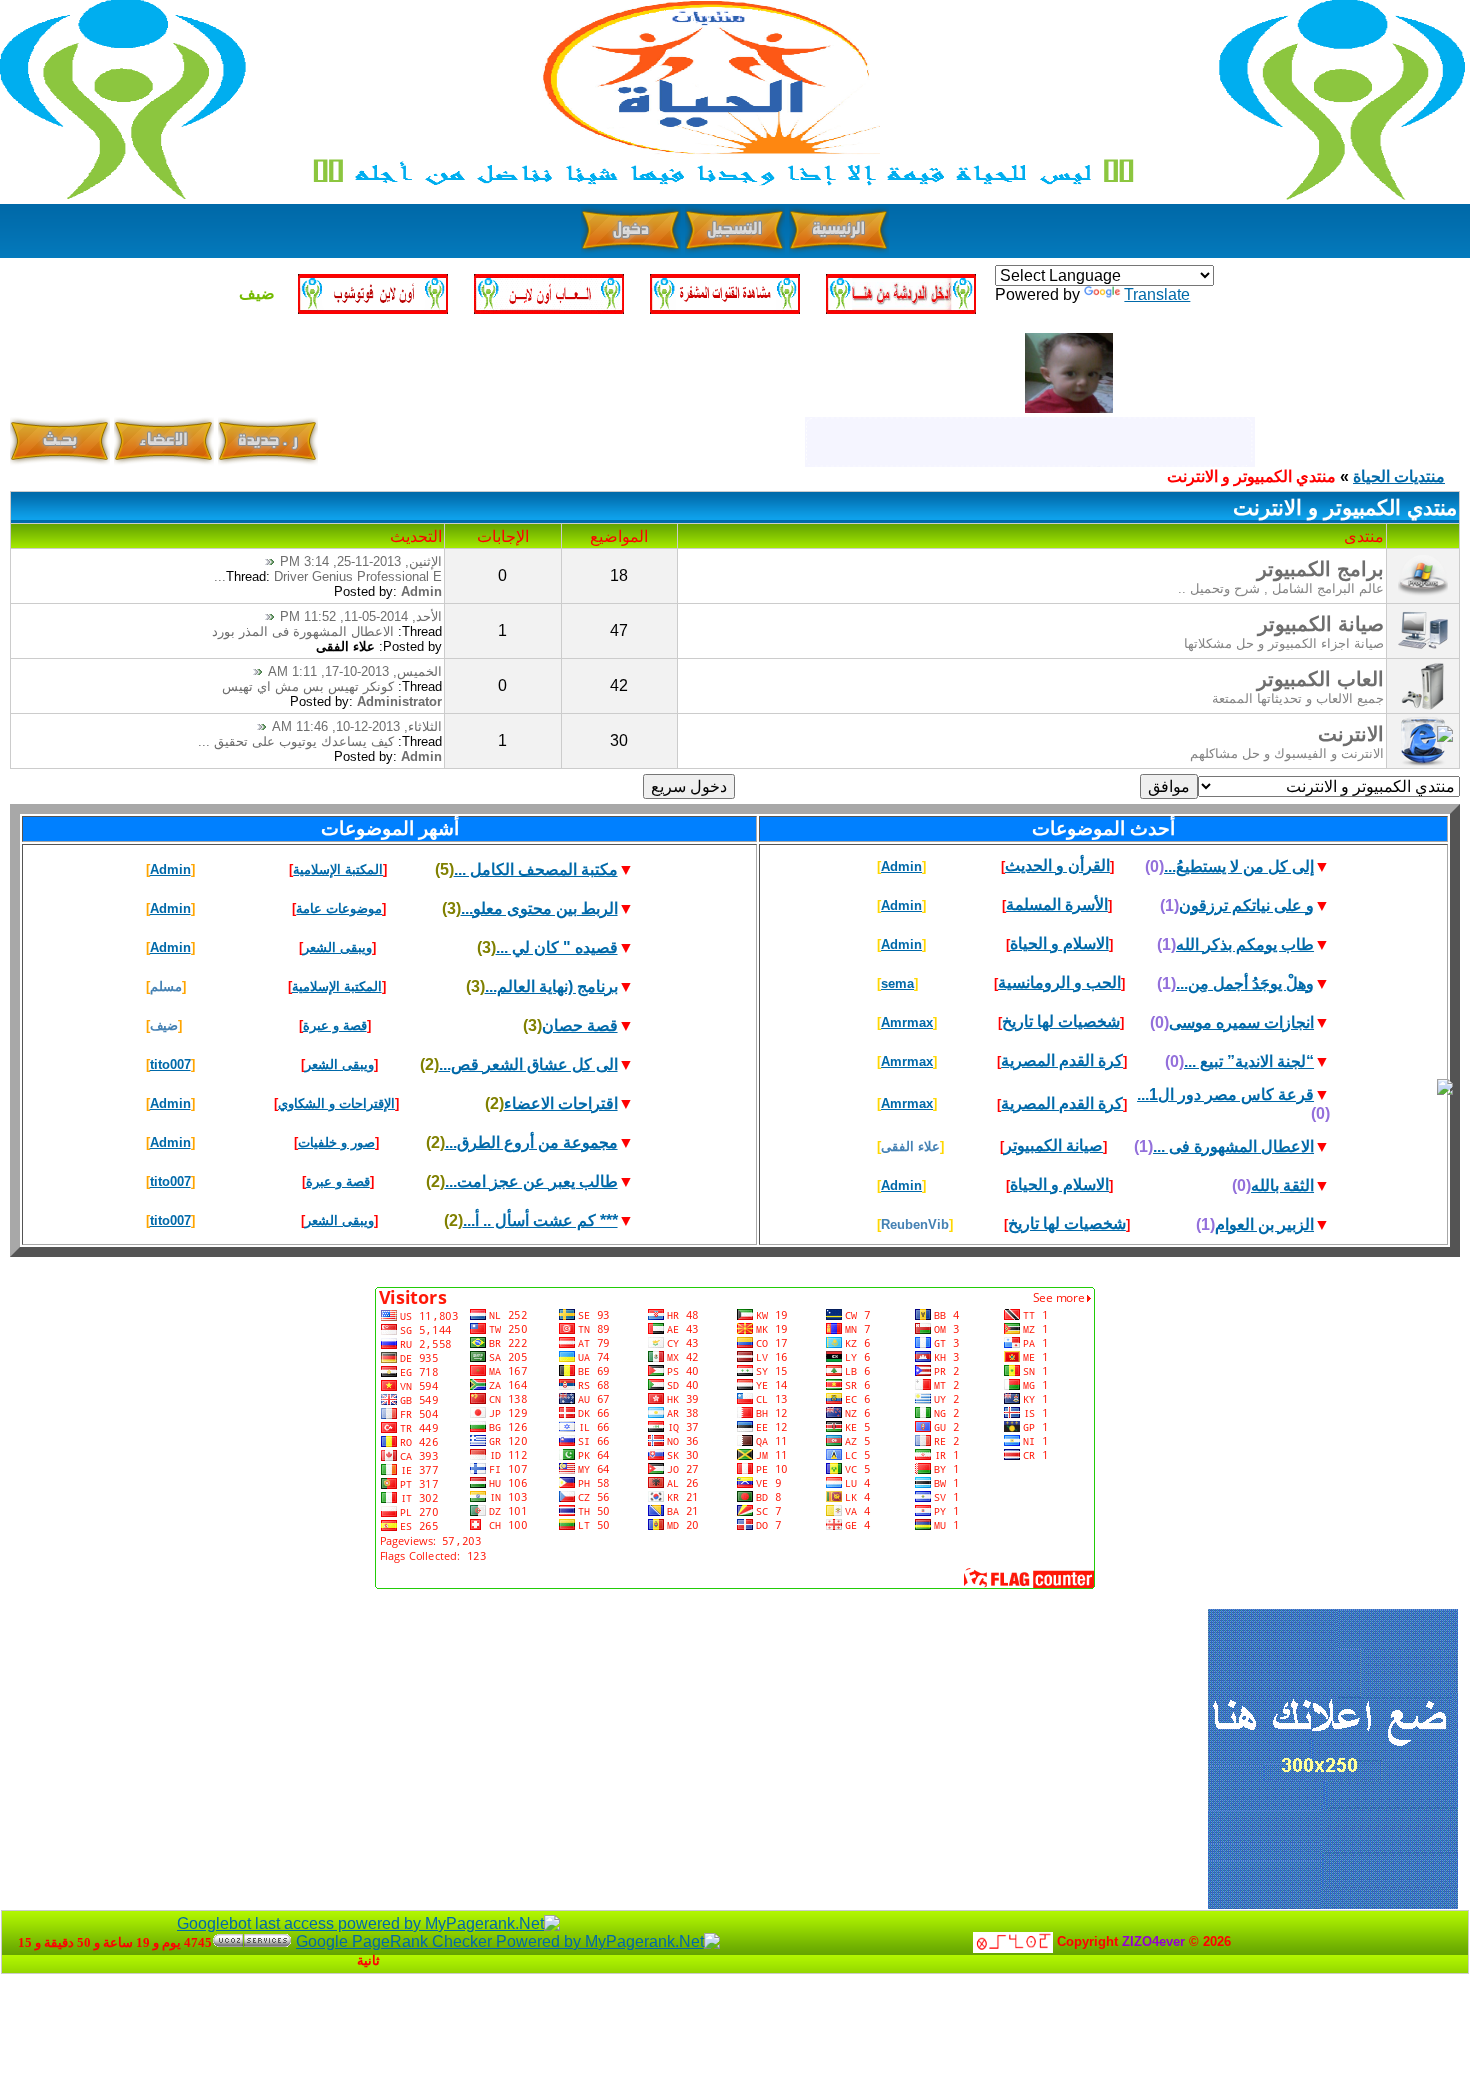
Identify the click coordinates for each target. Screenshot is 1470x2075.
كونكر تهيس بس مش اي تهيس (308, 686)
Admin (421, 591)
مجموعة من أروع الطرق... (531, 1142)
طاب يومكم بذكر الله (1245, 944)
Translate (1157, 294)
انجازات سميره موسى (1241, 1022)
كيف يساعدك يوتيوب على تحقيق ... (296, 741)
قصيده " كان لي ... (557, 947)
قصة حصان (580, 1025)
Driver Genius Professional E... (328, 576)
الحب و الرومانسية (1059, 982)
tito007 (170, 1064)
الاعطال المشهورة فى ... (1233, 1146)
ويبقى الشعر (337, 947)
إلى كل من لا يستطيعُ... (1239, 866)
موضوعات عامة (339, 908)
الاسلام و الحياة (1059, 943)
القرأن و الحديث (1057, 865)
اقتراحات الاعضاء (561, 1103)
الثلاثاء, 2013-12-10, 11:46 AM (357, 726)
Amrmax (907, 1022)
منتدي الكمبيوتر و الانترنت (1251, 476)
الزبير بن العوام (1264, 1224)
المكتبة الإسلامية (338, 869)
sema (897, 983)
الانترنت (1351, 734)
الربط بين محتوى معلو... (539, 908)
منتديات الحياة (1399, 476)
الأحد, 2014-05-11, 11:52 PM (361, 616)
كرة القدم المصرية (1062, 1060)
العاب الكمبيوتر (1320, 679)
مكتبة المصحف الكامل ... (536, 869)
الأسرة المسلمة (1057, 904)
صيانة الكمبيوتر (1321, 624)
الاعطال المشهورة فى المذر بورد (303, 631)
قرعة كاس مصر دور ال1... (1225, 1094)
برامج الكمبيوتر (1320, 569)
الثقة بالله (1282, 1185)
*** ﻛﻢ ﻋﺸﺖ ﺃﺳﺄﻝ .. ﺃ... (540, 1220)
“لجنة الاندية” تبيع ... (1249, 1061)
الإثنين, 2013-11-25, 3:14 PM (361, 561)
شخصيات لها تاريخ (1061, 1021)
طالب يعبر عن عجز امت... (531, 1181)
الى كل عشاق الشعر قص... (528, 1064)
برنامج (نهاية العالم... (551, 986)
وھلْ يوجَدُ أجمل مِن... (1245, 983)
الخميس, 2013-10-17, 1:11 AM (355, 671)
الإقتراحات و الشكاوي (336, 1103)
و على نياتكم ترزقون (1246, 905)
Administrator (399, 701)
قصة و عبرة (335, 1025)
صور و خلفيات (336, 1142)
